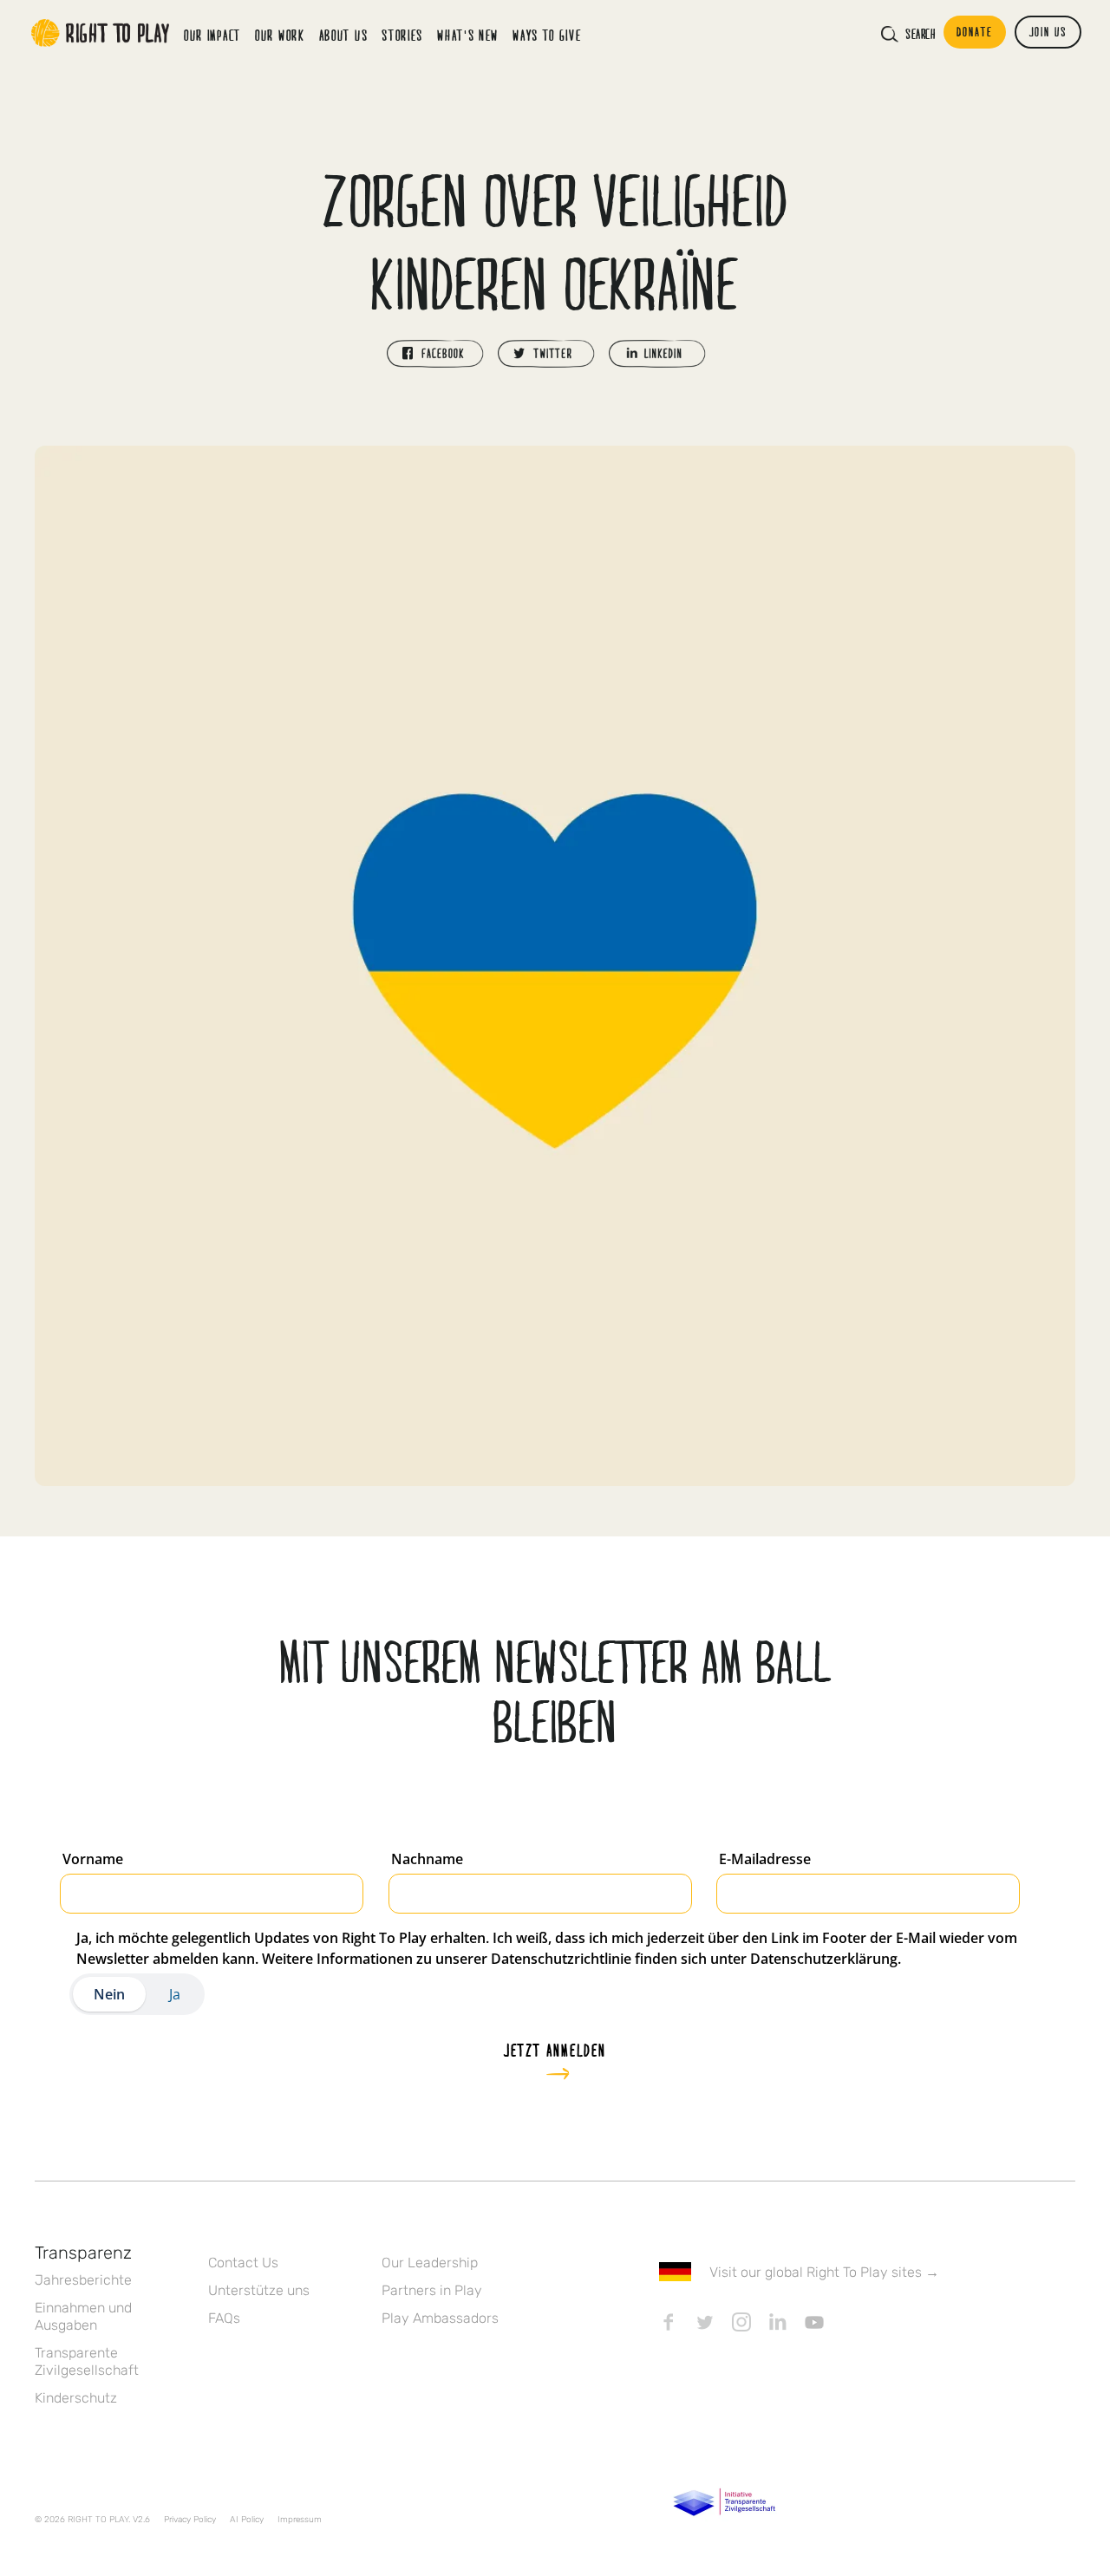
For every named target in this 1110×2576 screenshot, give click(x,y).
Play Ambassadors (440, 2318)
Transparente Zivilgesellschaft (87, 2361)
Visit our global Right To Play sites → (824, 2272)
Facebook (669, 2322)
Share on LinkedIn (657, 354)
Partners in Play (432, 2290)
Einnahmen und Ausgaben (83, 2316)
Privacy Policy (190, 2520)
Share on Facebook (435, 354)
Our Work (280, 35)
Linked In (778, 2322)
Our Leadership (430, 2263)
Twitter (705, 2322)
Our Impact (212, 35)
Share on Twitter (546, 354)
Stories (402, 35)
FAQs (224, 2318)
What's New (468, 35)
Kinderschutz (76, 2398)
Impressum (300, 2520)
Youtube (814, 2322)
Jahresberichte (83, 2280)
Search (920, 34)
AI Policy (247, 2520)
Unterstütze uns (259, 2290)
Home (101, 33)
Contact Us (243, 2263)
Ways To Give (547, 35)
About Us (344, 35)
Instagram (741, 2322)
